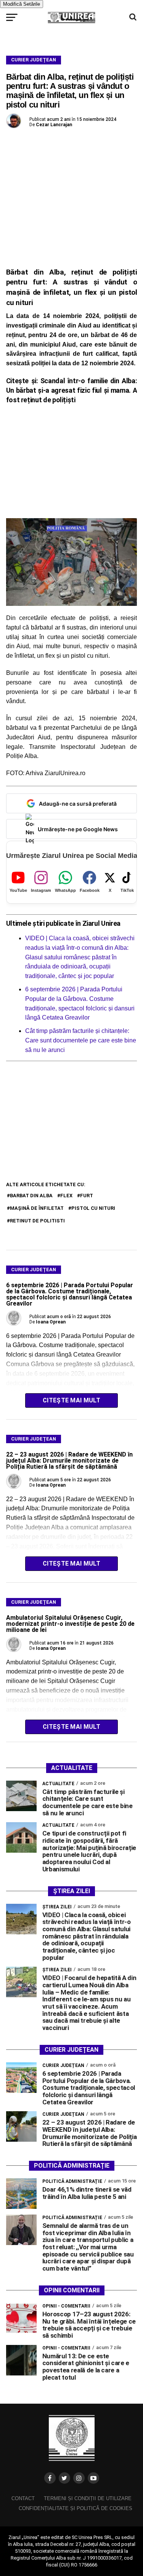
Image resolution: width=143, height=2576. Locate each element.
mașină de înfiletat (37, 1208)
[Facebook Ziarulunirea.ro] (50, 2478)
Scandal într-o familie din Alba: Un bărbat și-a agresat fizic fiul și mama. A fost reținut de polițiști (72, 390)
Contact (23, 2498)
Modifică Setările (22, 4)
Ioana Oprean (51, 1322)
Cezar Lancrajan (54, 125)
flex (66, 1196)
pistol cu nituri (93, 1208)
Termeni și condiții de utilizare (88, 2498)
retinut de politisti (37, 1221)
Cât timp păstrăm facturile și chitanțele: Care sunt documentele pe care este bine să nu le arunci (81, 1040)
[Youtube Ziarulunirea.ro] (93, 2478)
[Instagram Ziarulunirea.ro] (79, 2478)
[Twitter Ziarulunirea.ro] (64, 2478)
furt (87, 1196)
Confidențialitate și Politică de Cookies (76, 2508)
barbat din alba (31, 1196)
